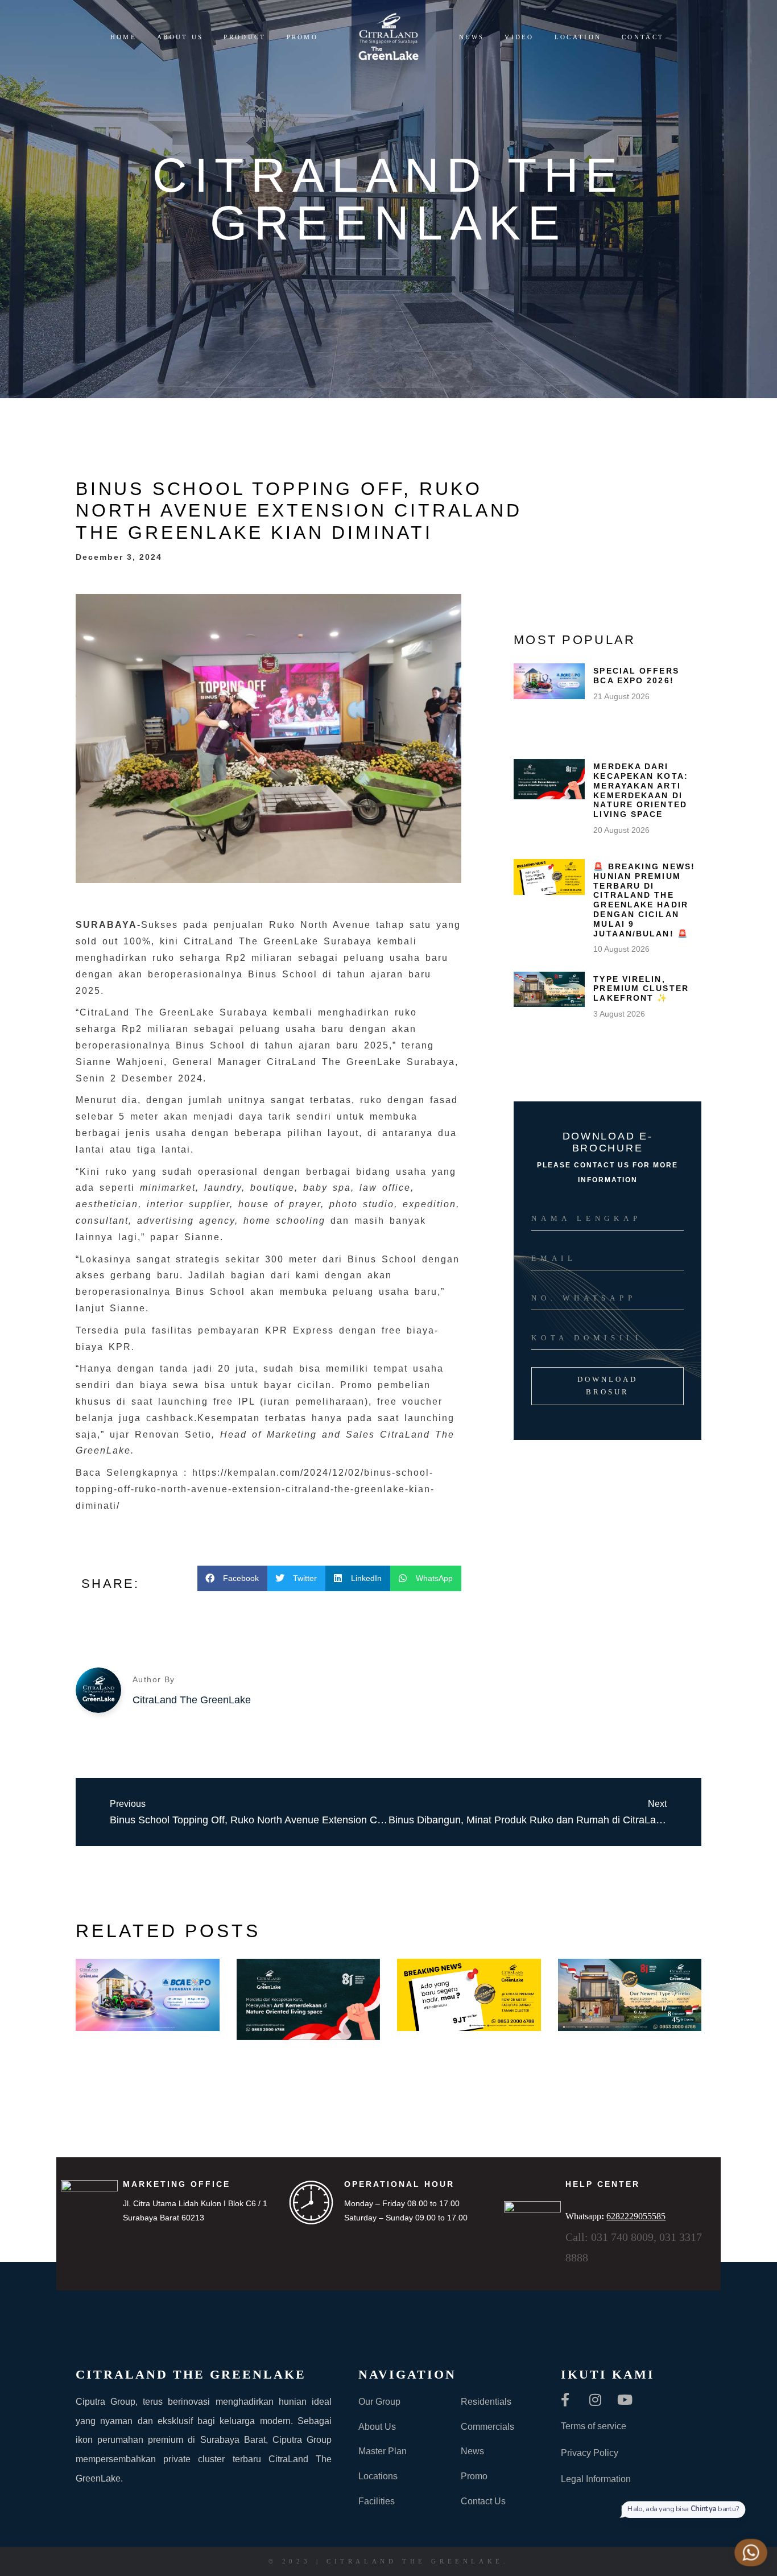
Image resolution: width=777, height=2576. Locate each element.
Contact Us (483, 2501)
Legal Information (596, 2479)
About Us (377, 2427)
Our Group (379, 2402)
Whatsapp (615, 2216)
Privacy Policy (590, 2453)
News (472, 2451)
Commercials (487, 2427)
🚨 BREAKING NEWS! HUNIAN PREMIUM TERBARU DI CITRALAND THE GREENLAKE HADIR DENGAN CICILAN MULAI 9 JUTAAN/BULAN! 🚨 (644, 900)
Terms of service (594, 2426)
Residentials (486, 2402)
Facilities (377, 2501)
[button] (232, 1578)
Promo (474, 2476)
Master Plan (383, 2451)
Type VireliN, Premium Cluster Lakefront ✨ (641, 989)
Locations (378, 2476)
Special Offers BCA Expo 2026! (636, 676)
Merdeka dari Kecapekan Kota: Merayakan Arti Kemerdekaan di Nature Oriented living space (641, 790)
